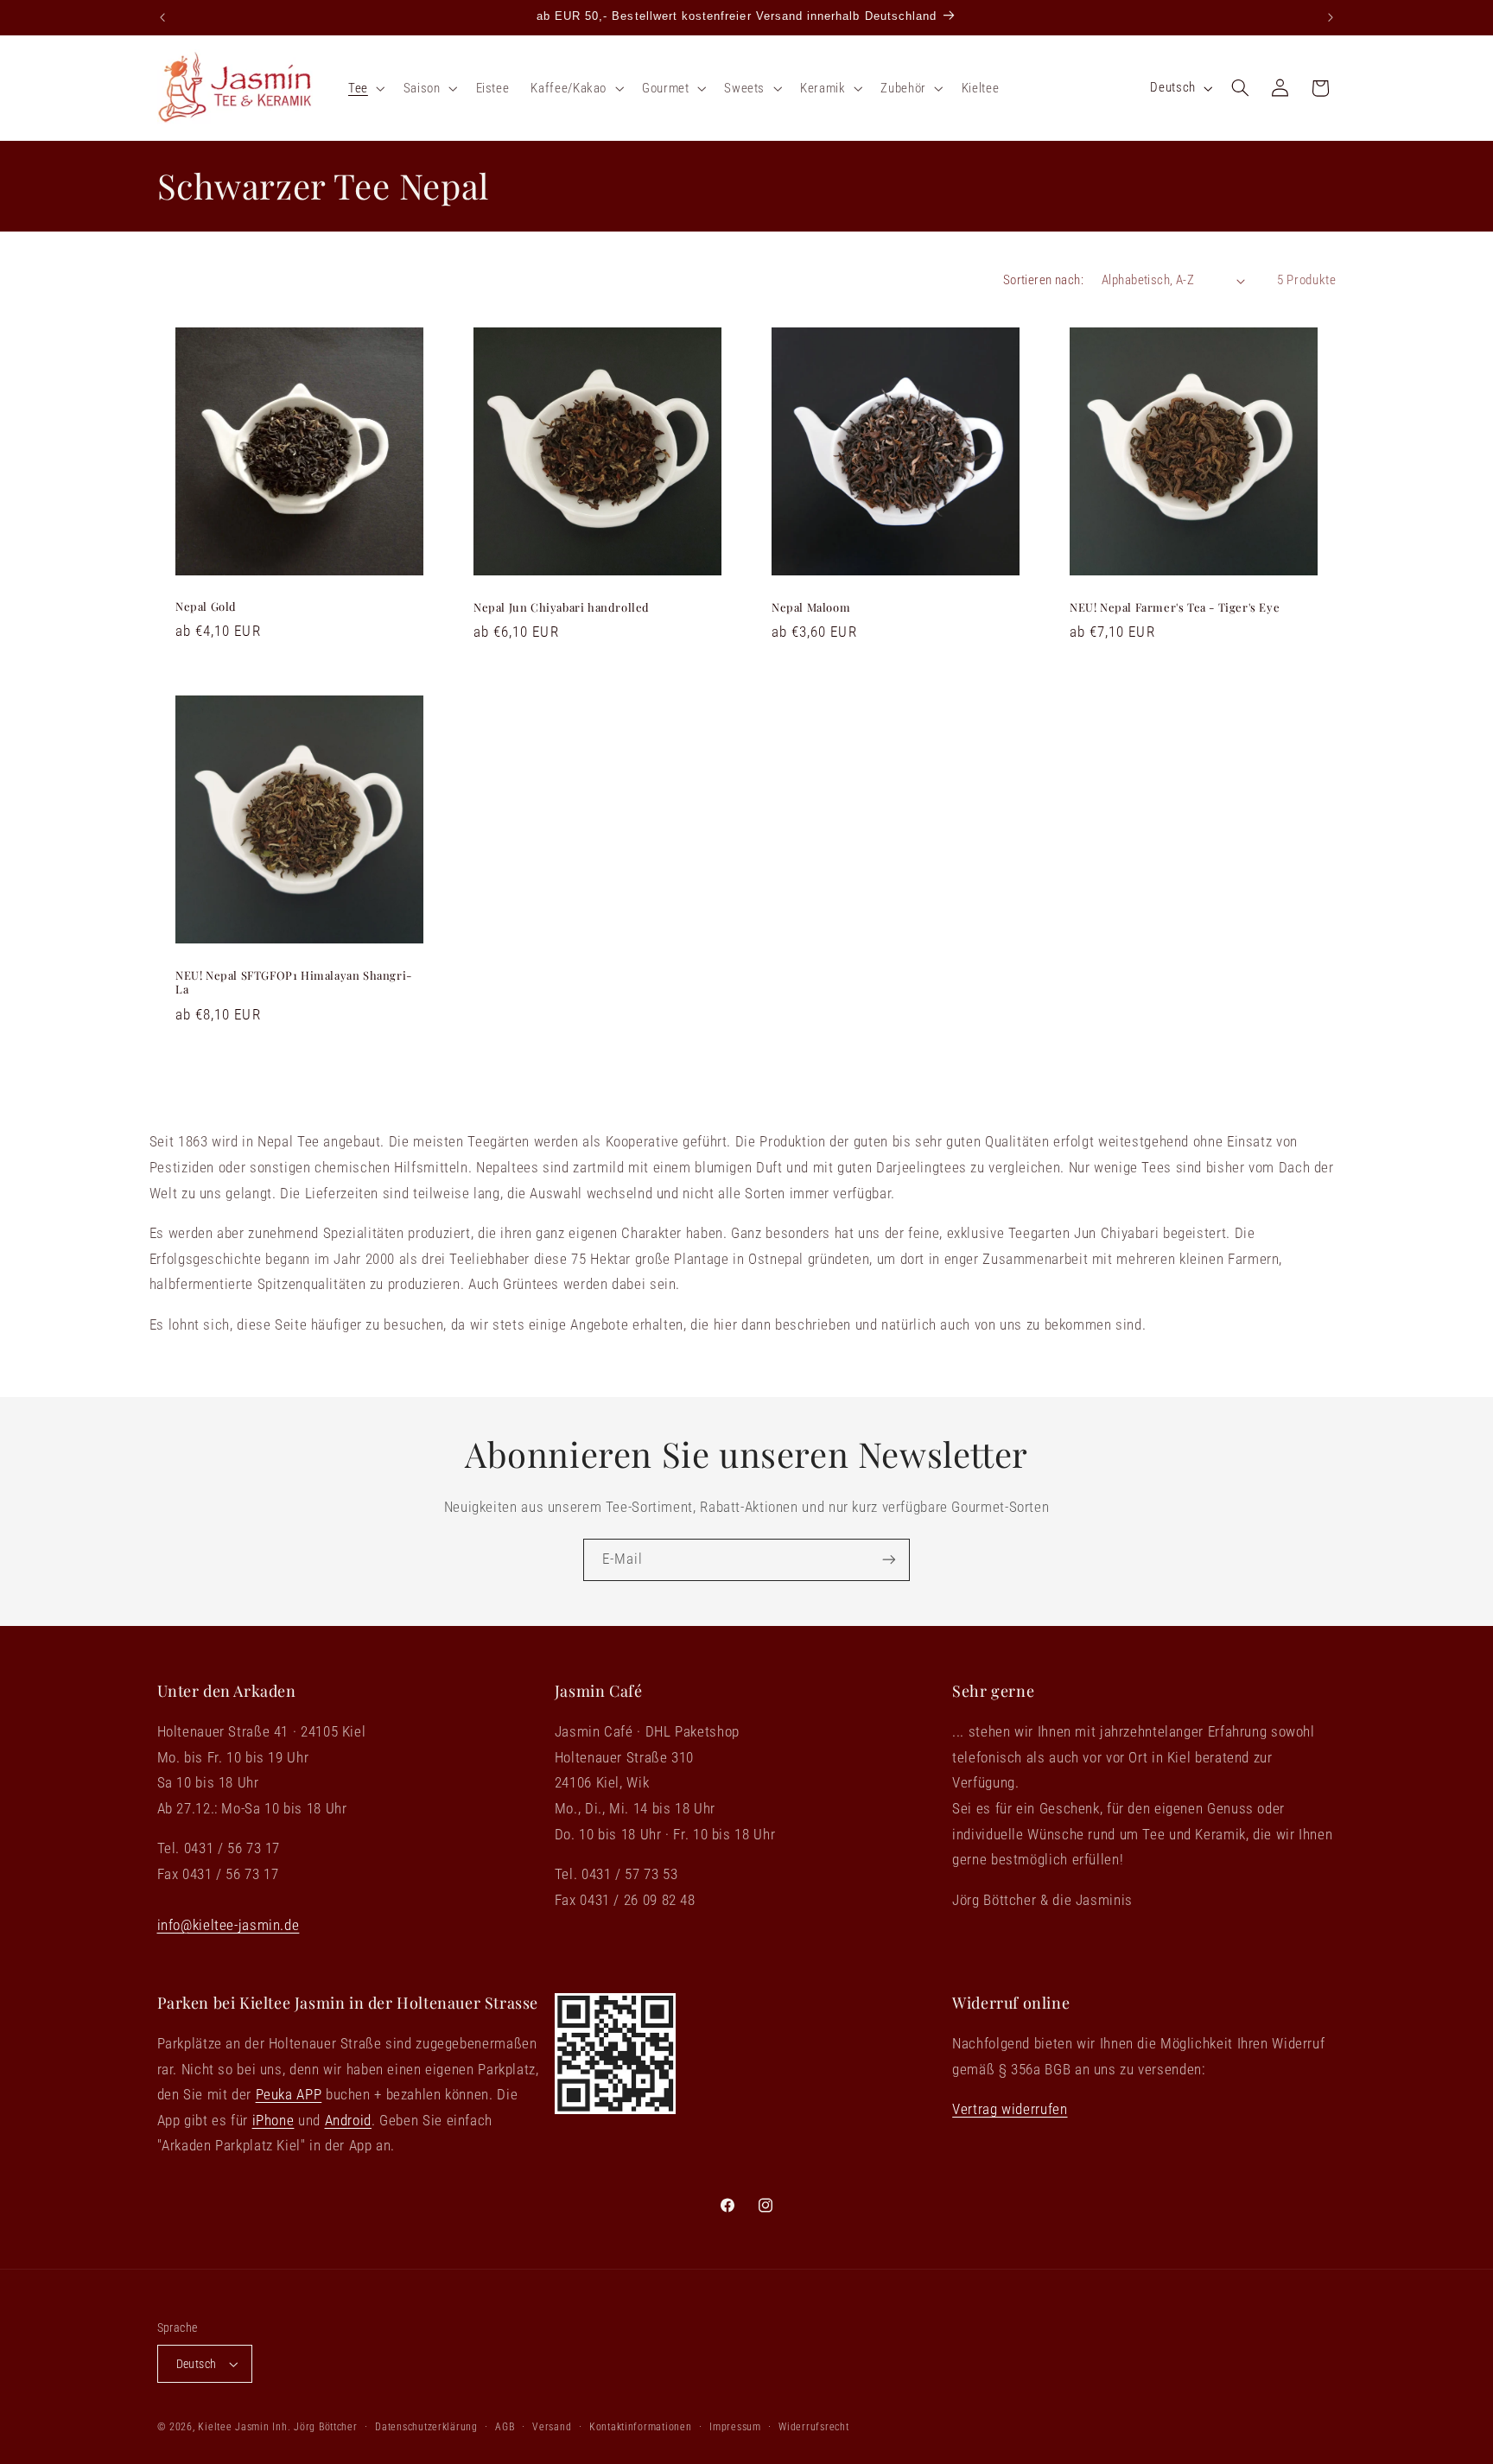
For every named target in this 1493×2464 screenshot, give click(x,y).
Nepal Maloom (811, 606)
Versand (552, 2427)
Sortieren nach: (1043, 280)
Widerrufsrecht (813, 2427)
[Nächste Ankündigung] (1331, 17)
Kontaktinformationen (641, 2427)
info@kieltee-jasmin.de (229, 1925)
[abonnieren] (889, 1560)
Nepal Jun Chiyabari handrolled (562, 606)
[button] (365, 88)
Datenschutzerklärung (426, 2427)
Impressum (735, 2427)
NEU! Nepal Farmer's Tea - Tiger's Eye (1175, 606)
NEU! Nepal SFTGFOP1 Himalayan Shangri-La (294, 982)
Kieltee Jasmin (233, 2427)
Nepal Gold (206, 606)
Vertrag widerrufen (1010, 2109)
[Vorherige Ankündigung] (162, 17)
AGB (505, 2427)
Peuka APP (289, 2094)
